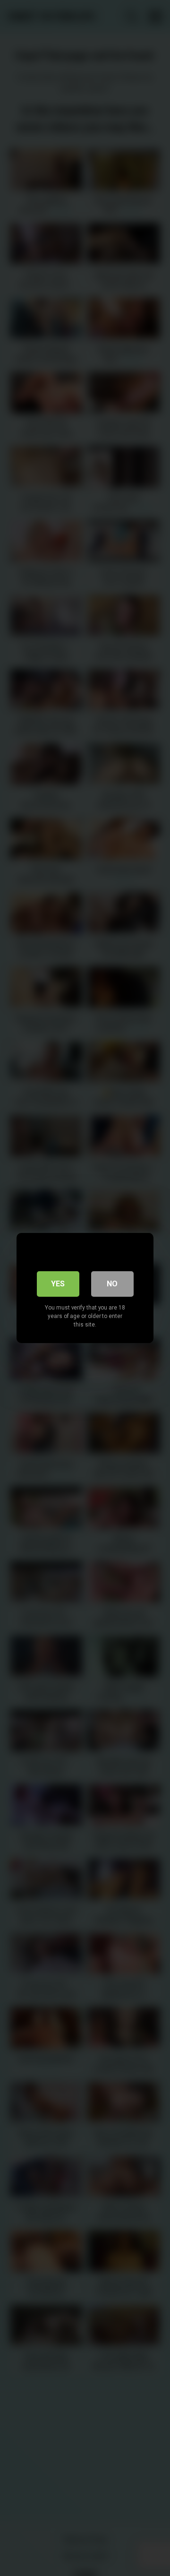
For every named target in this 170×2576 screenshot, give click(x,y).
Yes (58, 1284)
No (112, 1284)
